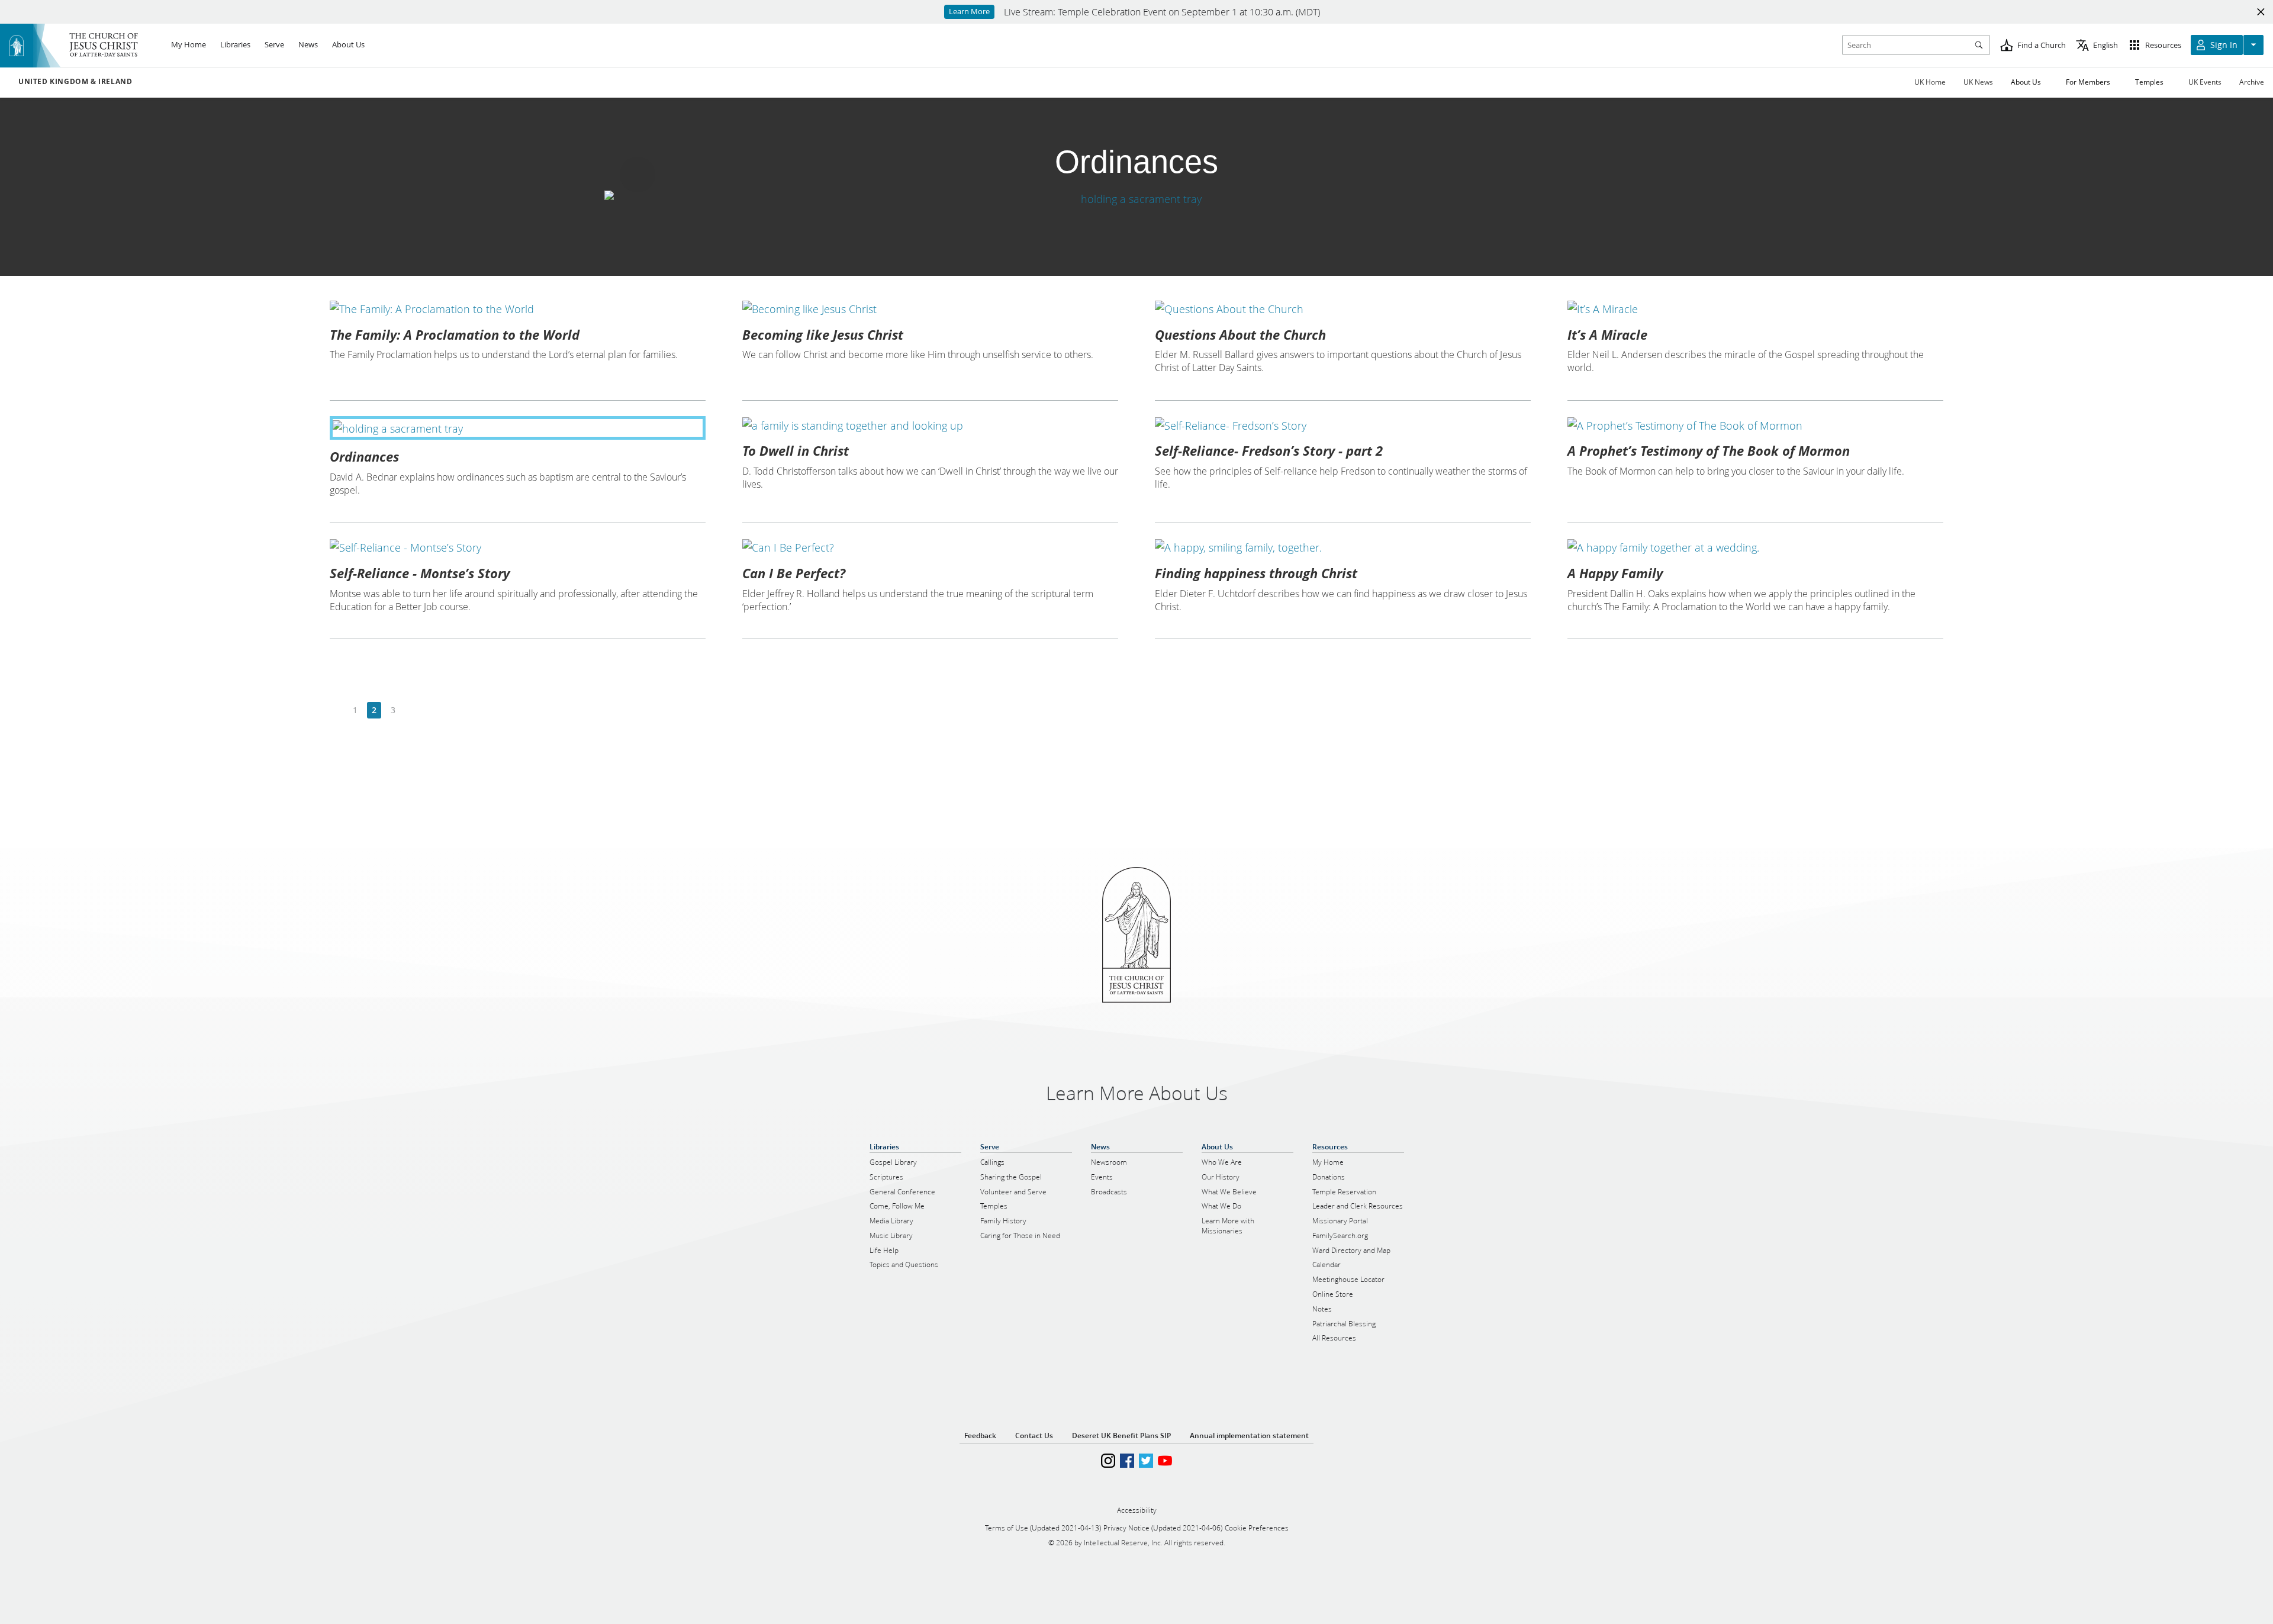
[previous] (337, 710)
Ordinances (364, 456)
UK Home (1930, 82)
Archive (2252, 82)
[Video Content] (1136, 199)
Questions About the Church (1240, 334)
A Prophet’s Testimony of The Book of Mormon (1709, 450)
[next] (412, 710)
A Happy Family (1615, 573)
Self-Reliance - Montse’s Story (420, 573)
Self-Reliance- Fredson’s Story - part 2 (1269, 450)
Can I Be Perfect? (794, 573)
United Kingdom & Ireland (75, 82)
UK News (1978, 82)
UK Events (2205, 82)
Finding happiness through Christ (1256, 573)
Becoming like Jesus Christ (823, 334)
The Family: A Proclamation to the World (455, 334)
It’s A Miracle (1607, 334)
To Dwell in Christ (796, 450)
